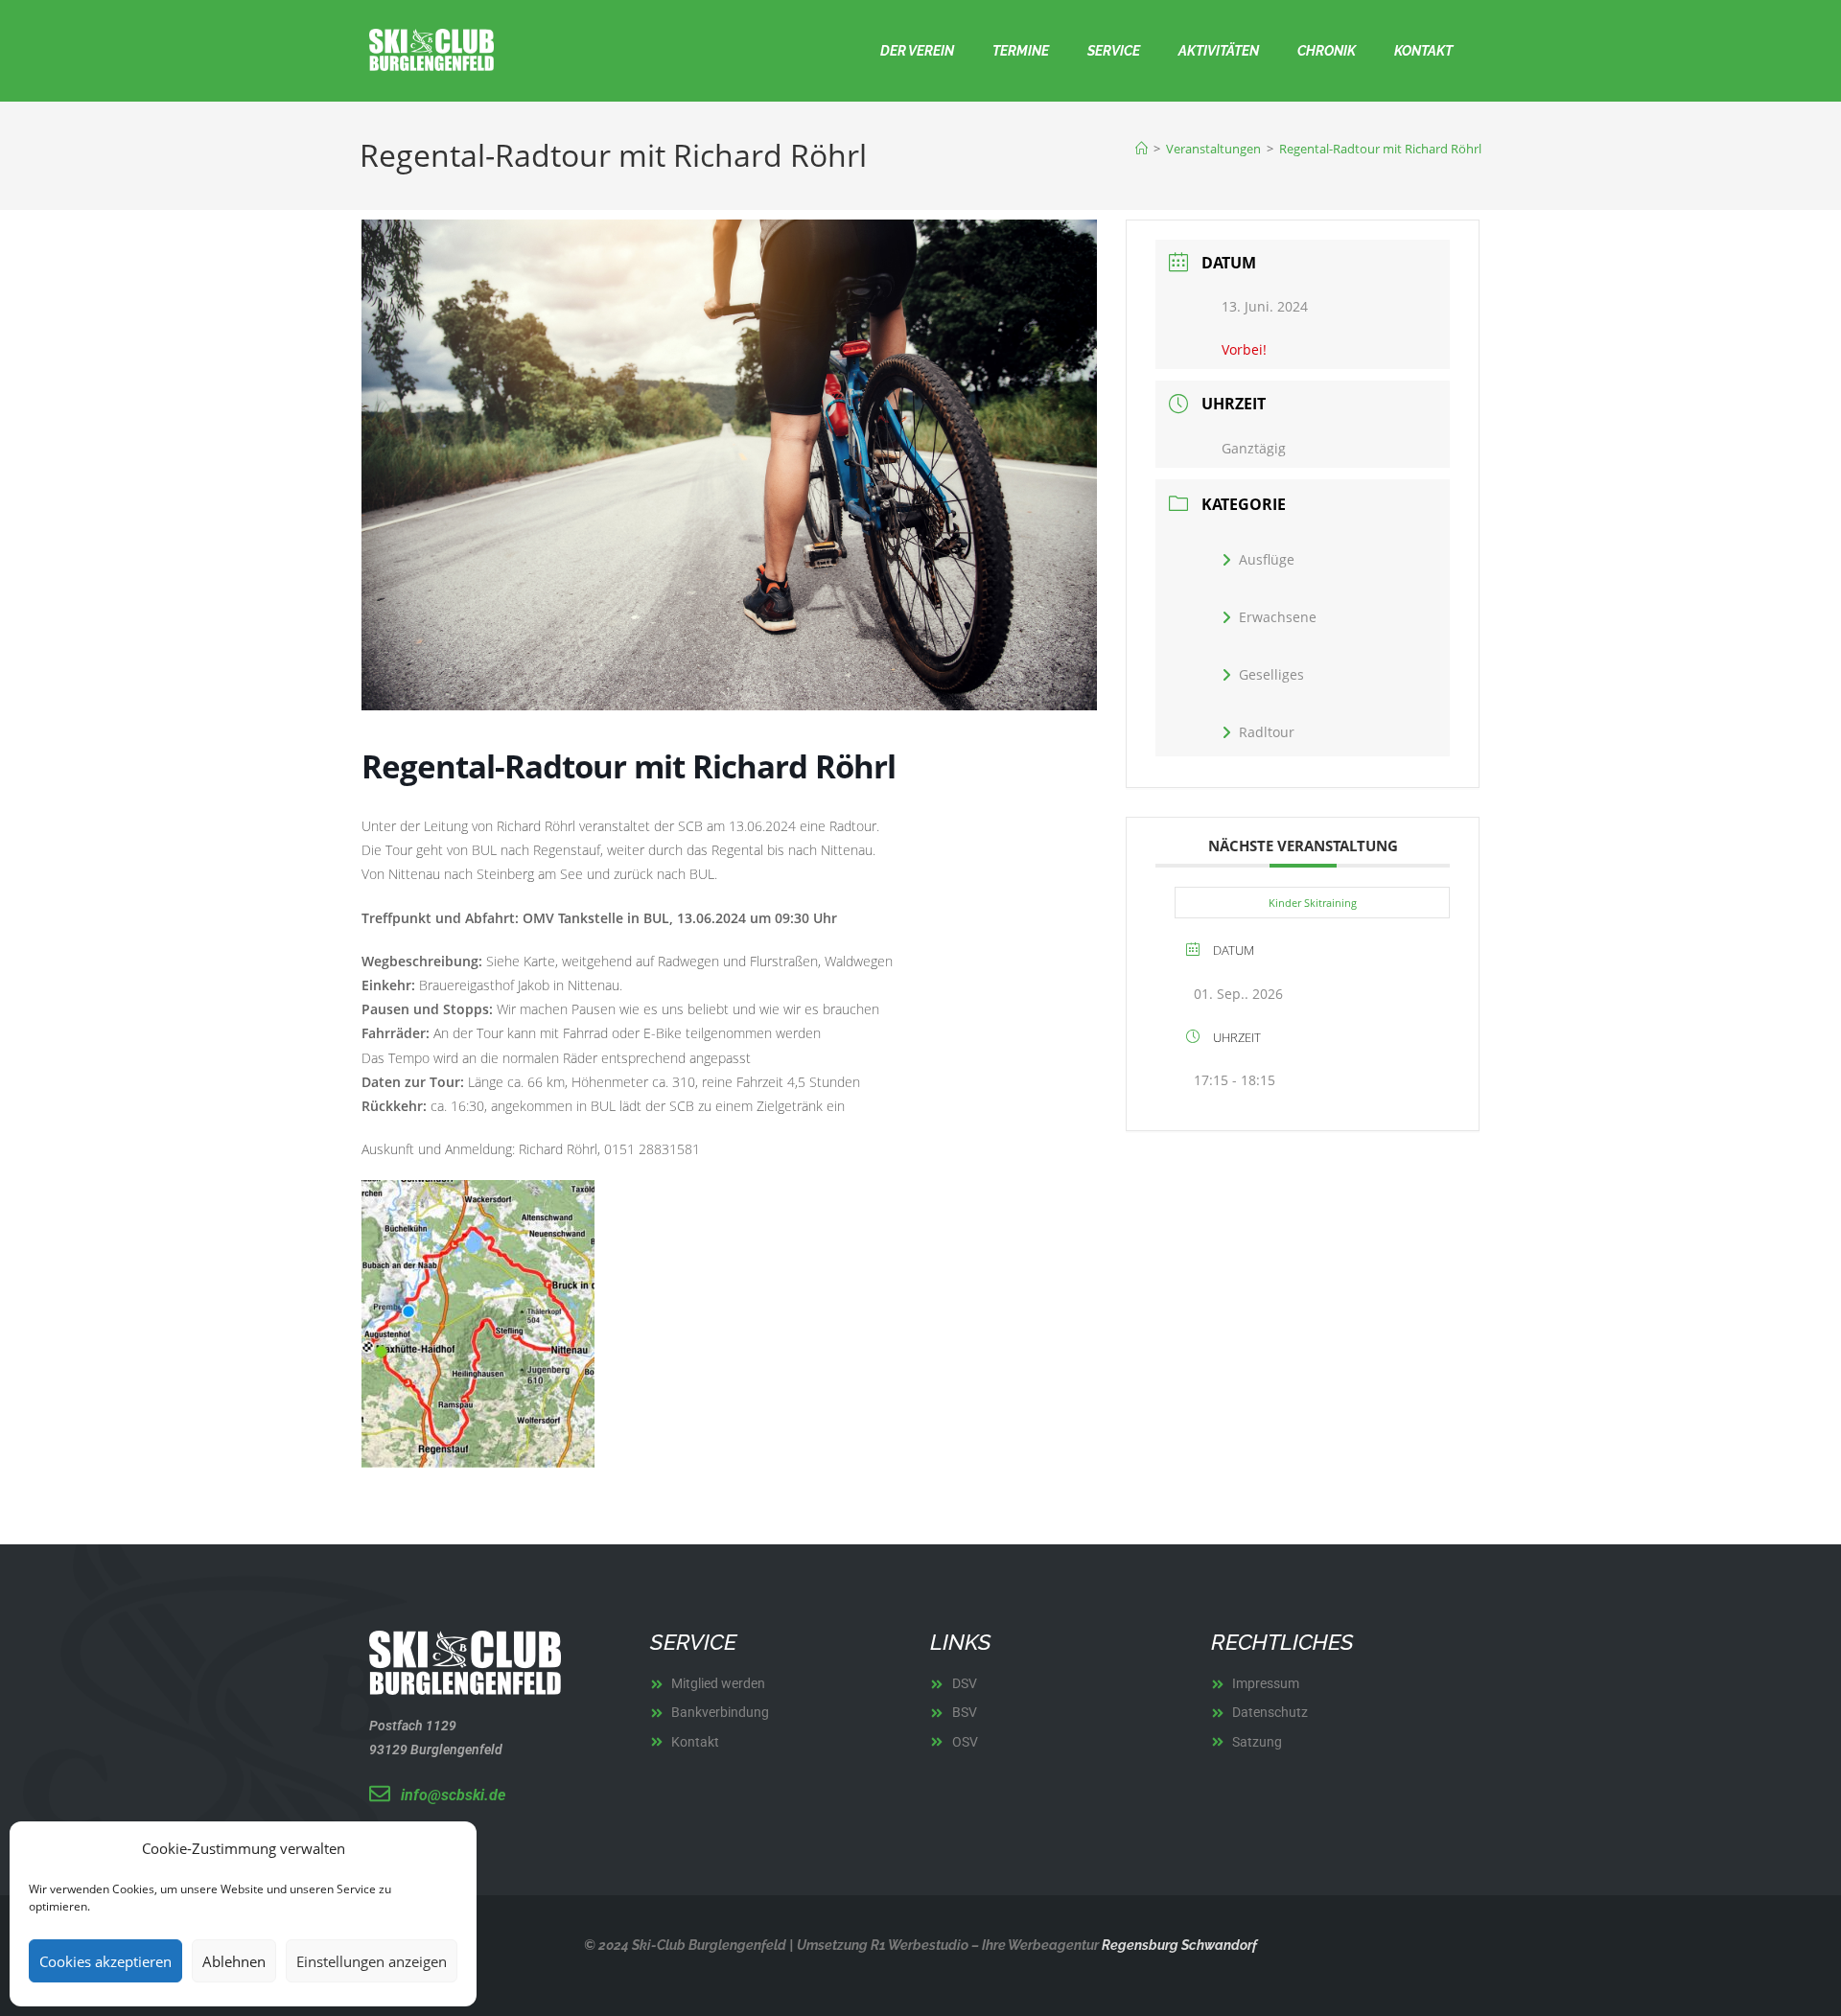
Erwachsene (1278, 617)
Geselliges (1271, 674)
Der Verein (917, 51)
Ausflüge (1267, 559)
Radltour (1267, 732)
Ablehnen (234, 1961)
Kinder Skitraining (1313, 903)
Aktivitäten (1219, 51)
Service (1114, 51)
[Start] (1142, 149)
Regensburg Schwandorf (1178, 1945)
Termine (1021, 51)
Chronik (1327, 51)
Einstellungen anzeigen (372, 1961)
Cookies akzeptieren (105, 1961)
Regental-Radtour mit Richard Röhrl (1380, 149)
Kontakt (1423, 51)
